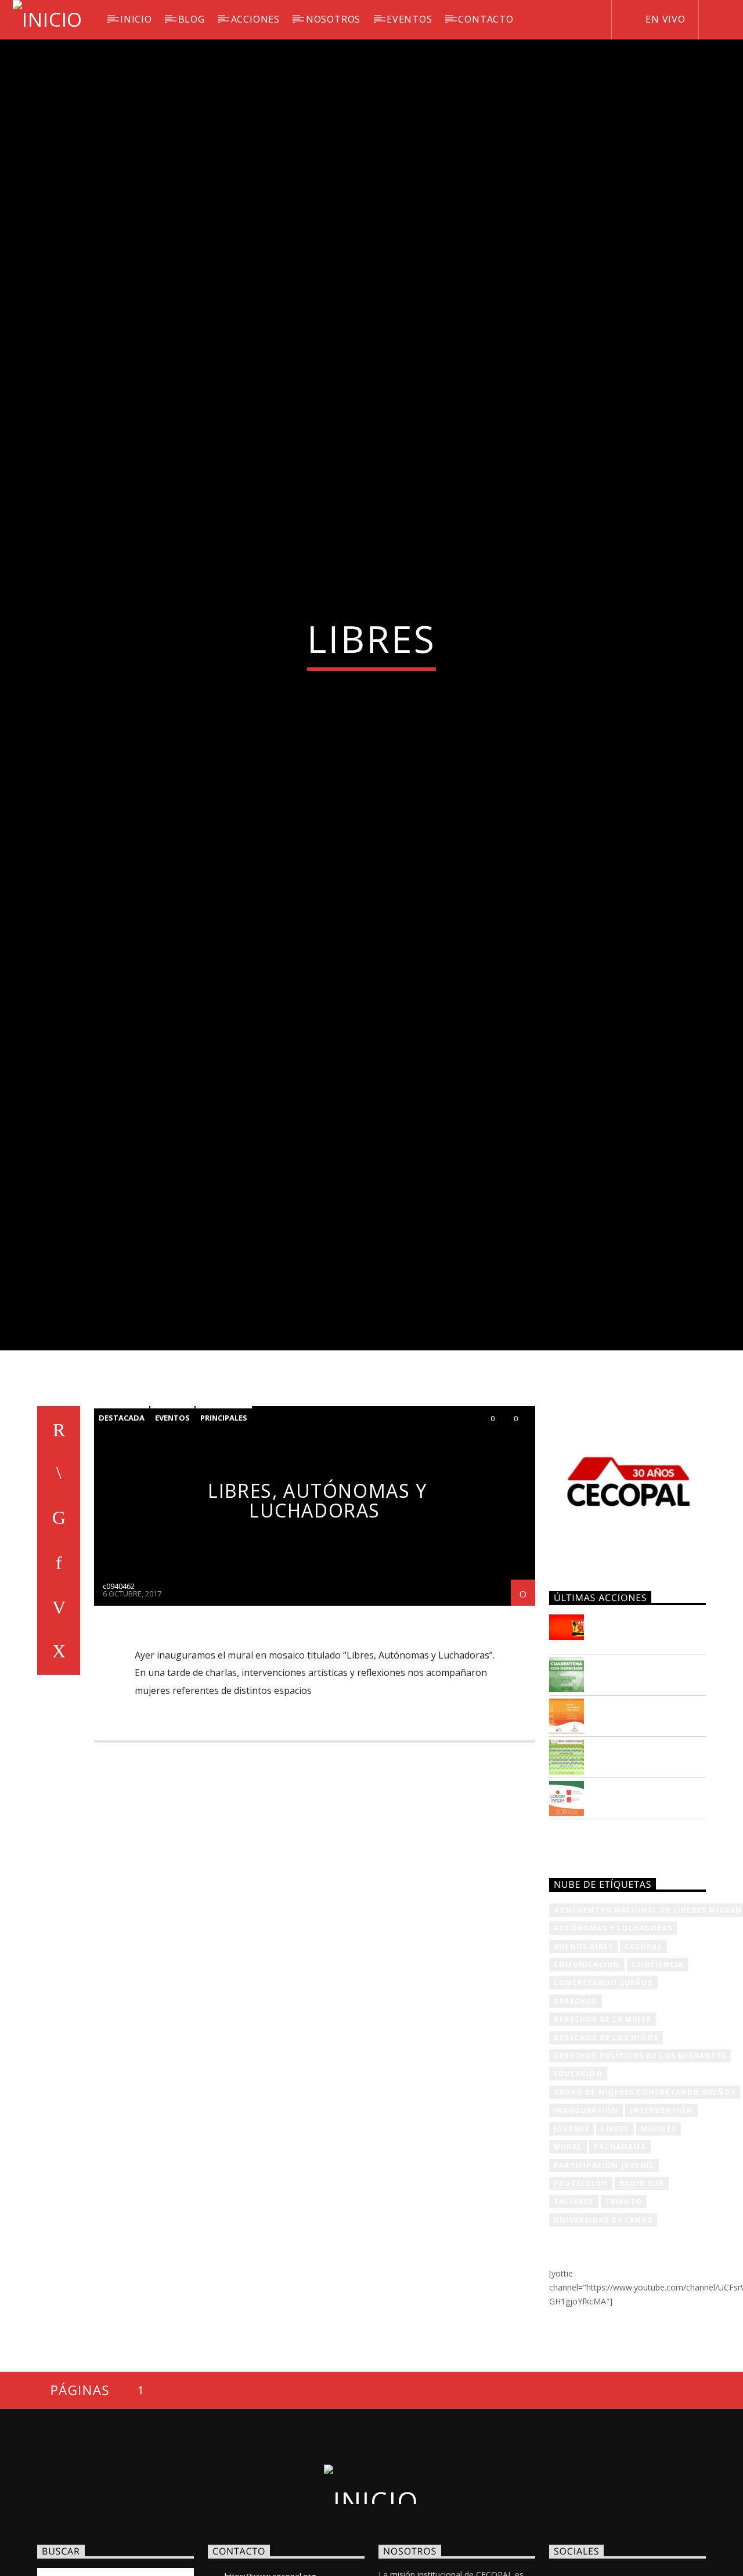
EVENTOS (410, 19)
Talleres (574, 2313)
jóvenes (571, 2241)
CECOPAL (643, 2059)
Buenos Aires (583, 2059)
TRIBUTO (624, 2313)
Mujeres (659, 2241)
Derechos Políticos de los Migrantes (640, 2168)
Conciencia (657, 2077)
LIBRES (615, 2241)
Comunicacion (587, 2077)
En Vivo (664, 19)
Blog (192, 19)
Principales (224, 1530)
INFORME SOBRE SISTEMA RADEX (635, 1822)
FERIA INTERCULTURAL (636, 1863)
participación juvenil (604, 2277)
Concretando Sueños (603, 2095)
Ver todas (585, 1952)
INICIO (136, 19)
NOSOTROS (333, 19)
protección (581, 2295)
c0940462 (119, 1698)
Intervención (661, 2222)
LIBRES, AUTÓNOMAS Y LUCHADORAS (317, 1613)
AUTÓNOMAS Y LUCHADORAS (613, 2040)
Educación (578, 2186)
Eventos (172, 1530)
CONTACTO (486, 19)
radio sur (642, 2295)
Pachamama (620, 2259)
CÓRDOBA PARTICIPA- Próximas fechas (648, 1904)
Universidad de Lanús (603, 2332)
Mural (568, 2259)
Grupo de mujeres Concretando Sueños (645, 2204)
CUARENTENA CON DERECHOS (641, 1780)
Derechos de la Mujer (603, 2131)
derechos (576, 2113)
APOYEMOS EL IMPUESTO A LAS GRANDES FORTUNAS (647, 1743)
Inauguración (586, 2222)
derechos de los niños (606, 2150)
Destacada (122, 1530)
